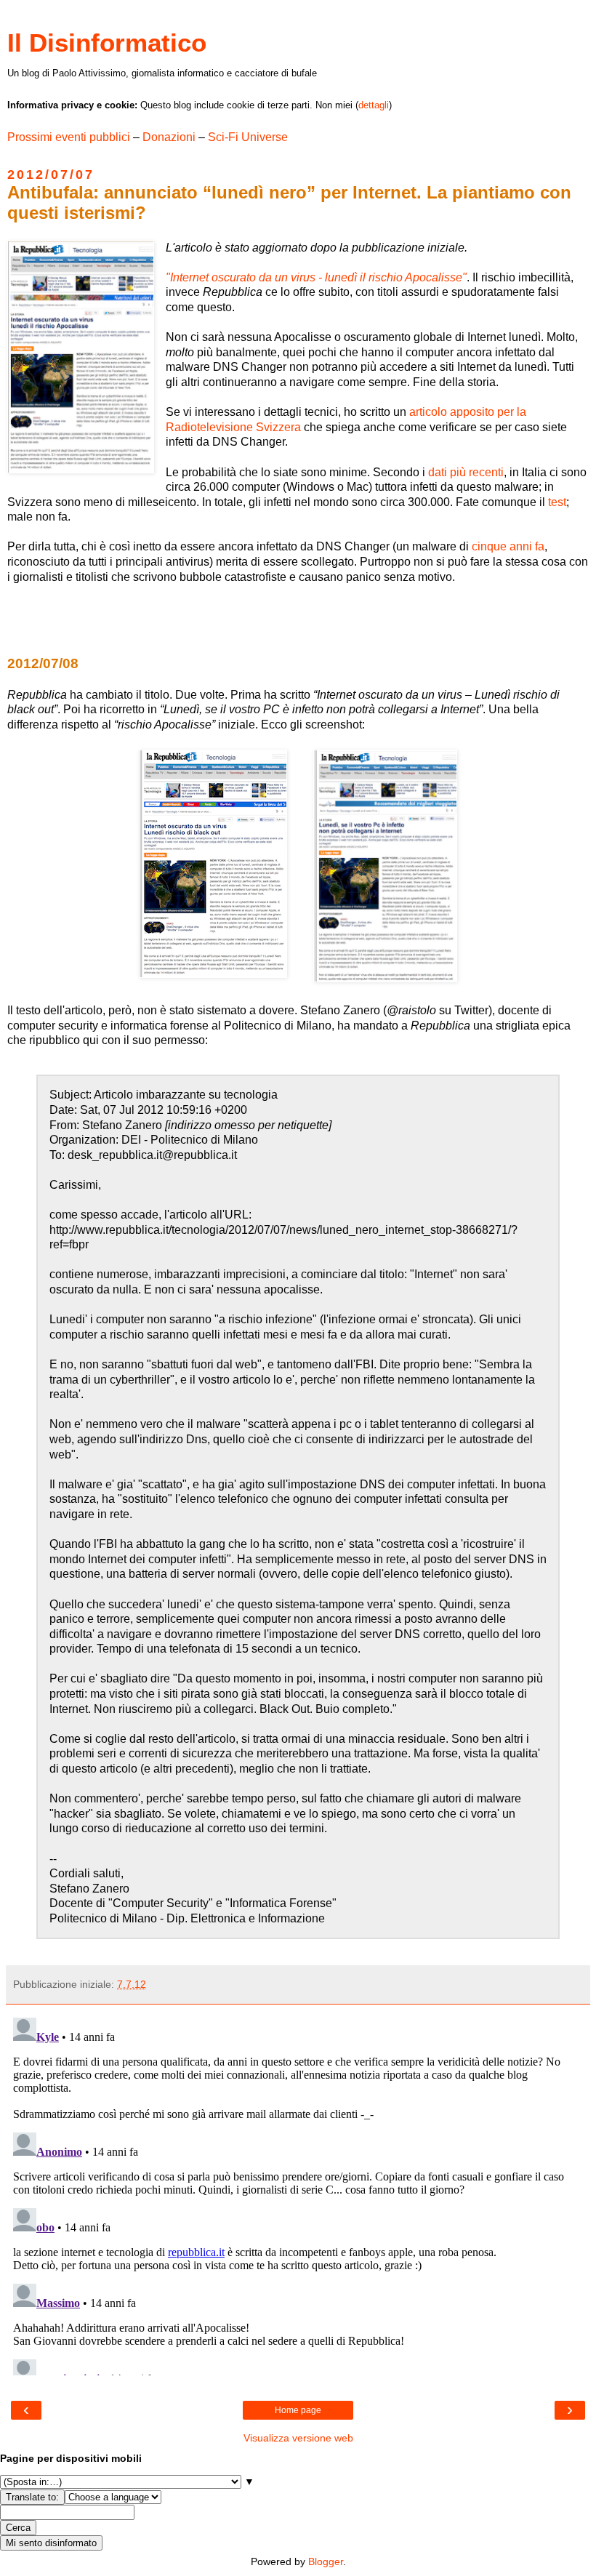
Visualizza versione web (298, 2438)
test (557, 502)
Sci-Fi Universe (248, 137)
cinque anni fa (508, 546)
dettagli (374, 105)
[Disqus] (298, 2194)
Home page (298, 2410)
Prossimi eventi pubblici (69, 137)
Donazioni (169, 137)
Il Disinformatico (107, 43)
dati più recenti (466, 472)
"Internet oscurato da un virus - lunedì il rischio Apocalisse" (316, 277)
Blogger (326, 2561)
